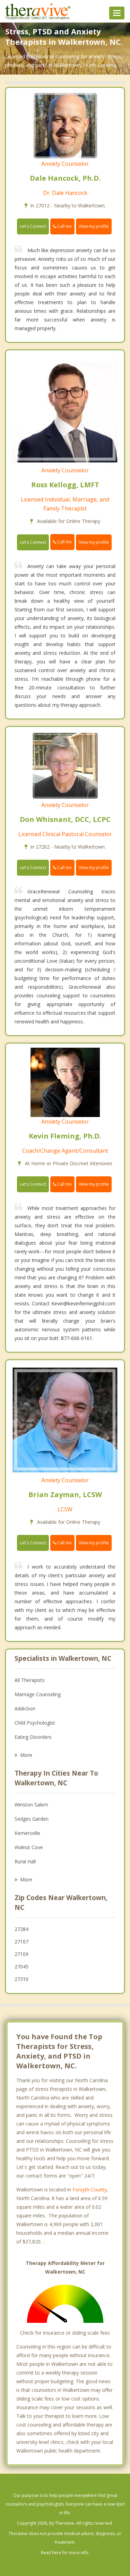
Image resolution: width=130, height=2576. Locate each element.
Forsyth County (90, 2189)
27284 (21, 1929)
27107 (21, 1942)
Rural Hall (25, 1861)
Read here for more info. (65, 2553)
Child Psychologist (35, 1723)
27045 (21, 1967)
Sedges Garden (32, 1819)
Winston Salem (31, 1805)
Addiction (25, 1708)
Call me (64, 226)
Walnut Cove (29, 1847)
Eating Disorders (33, 1737)
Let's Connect (33, 226)
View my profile (94, 226)
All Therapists (30, 1680)
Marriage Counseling (38, 1694)
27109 (21, 1954)
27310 (21, 1979)
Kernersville (27, 1833)
